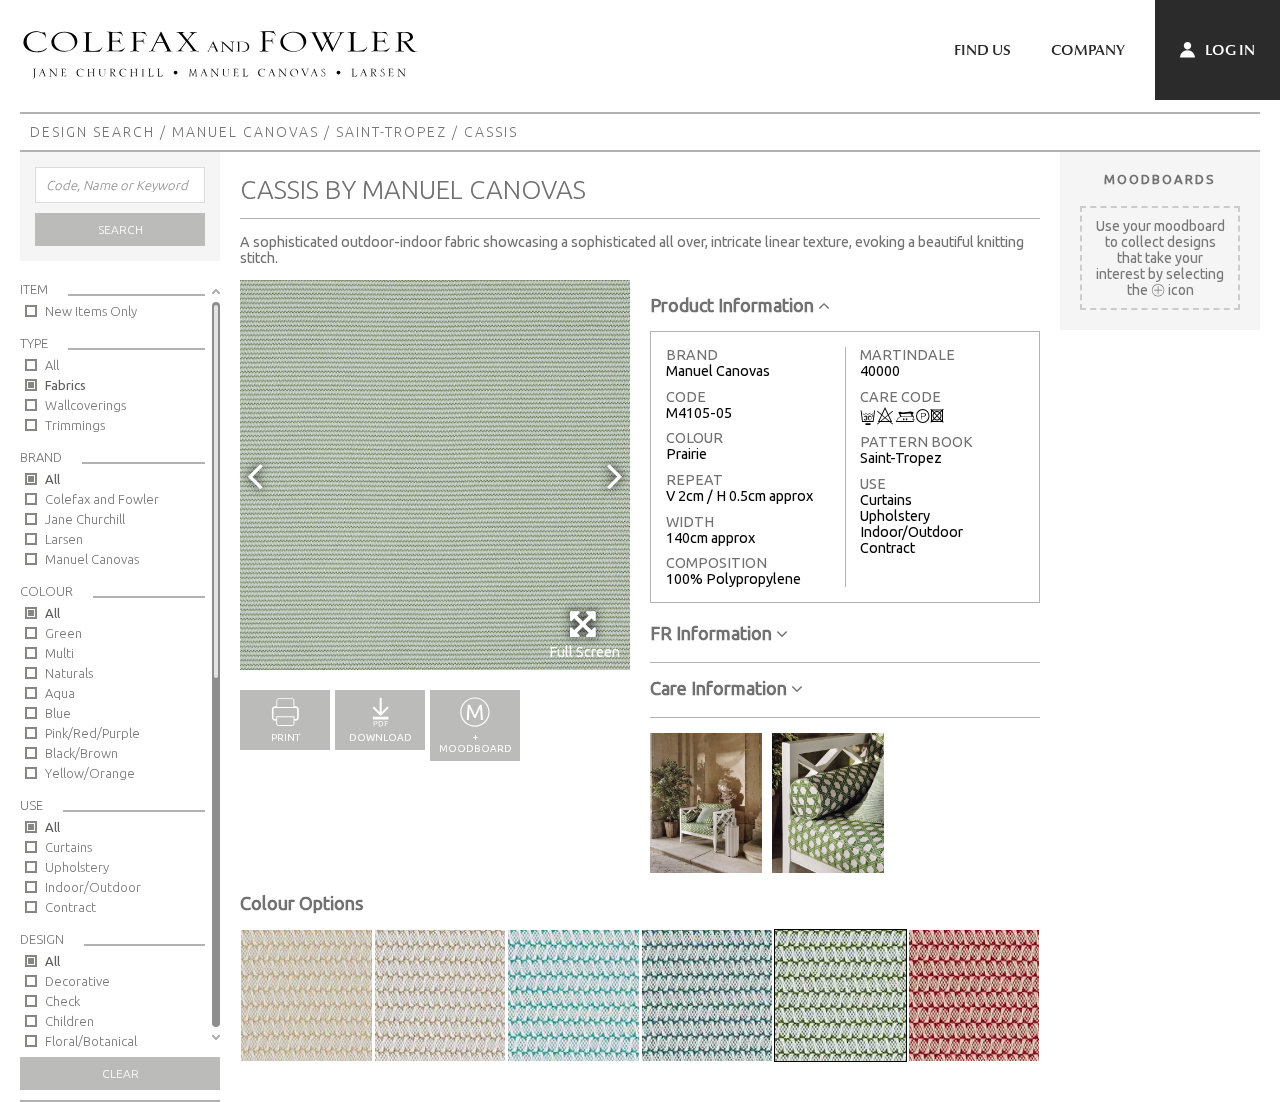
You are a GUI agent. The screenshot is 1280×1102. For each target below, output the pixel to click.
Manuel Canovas (245, 132)
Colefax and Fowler (102, 499)
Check (62, 1001)
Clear (120, 1073)
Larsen (64, 539)
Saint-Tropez (391, 132)
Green (63, 633)
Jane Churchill (85, 519)
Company (1088, 50)
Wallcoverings (85, 405)
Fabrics (65, 385)
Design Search (92, 132)
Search (120, 229)
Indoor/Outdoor (93, 887)
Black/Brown (81, 753)
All (52, 365)
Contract (70, 907)
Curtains (68, 847)
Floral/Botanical (91, 1041)
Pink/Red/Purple (92, 733)
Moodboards (1160, 179)
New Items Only (91, 311)
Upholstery (77, 867)
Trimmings (75, 425)
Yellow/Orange (90, 773)
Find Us (982, 50)
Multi (59, 653)
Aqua (60, 693)
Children (69, 1021)
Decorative (77, 981)
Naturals (69, 673)
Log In (1228, 50)
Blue (58, 713)
